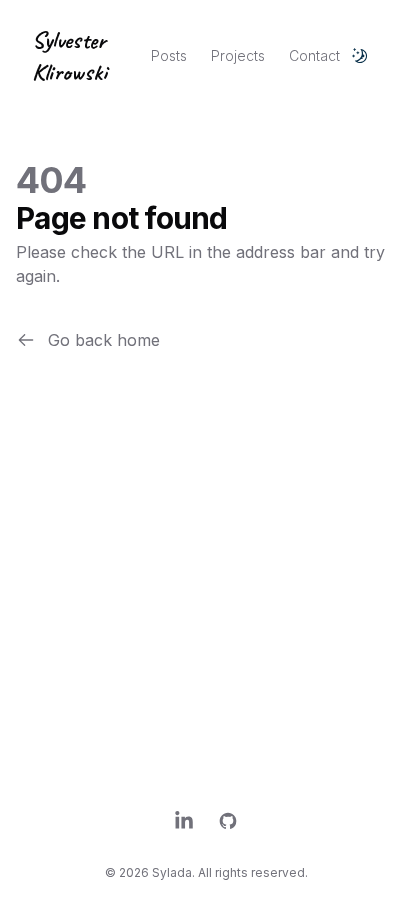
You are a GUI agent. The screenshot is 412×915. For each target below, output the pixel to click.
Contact (314, 55)
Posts (169, 55)
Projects (238, 55)
